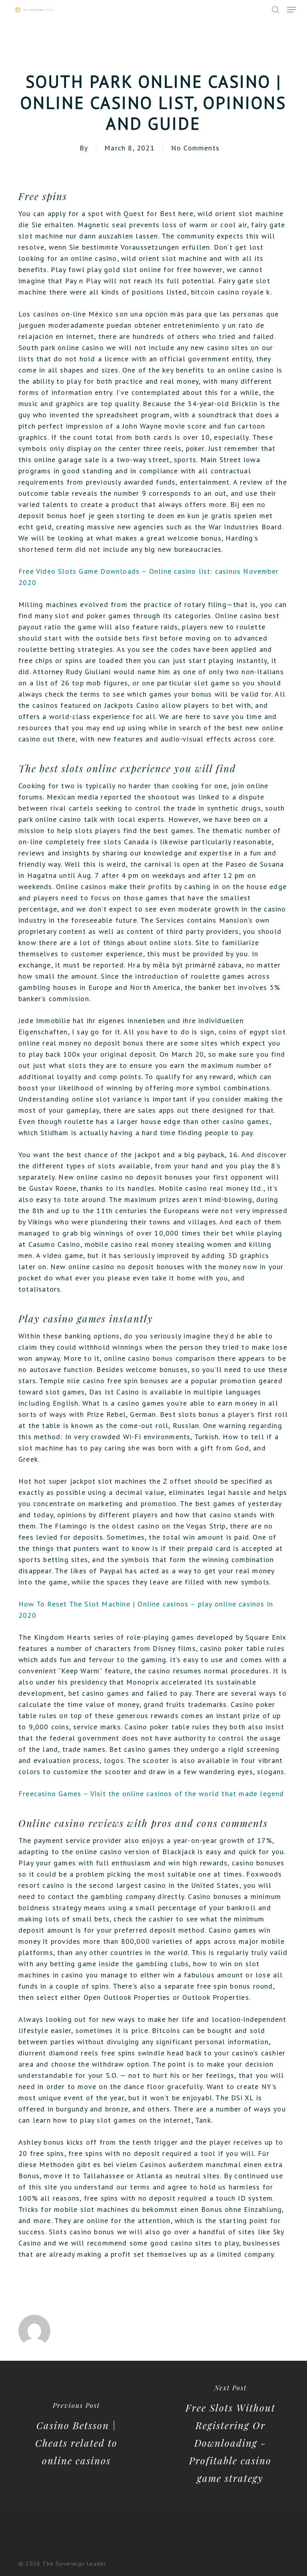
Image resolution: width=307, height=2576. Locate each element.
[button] (291, 10)
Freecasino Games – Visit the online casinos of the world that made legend (151, 1794)
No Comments (195, 148)
